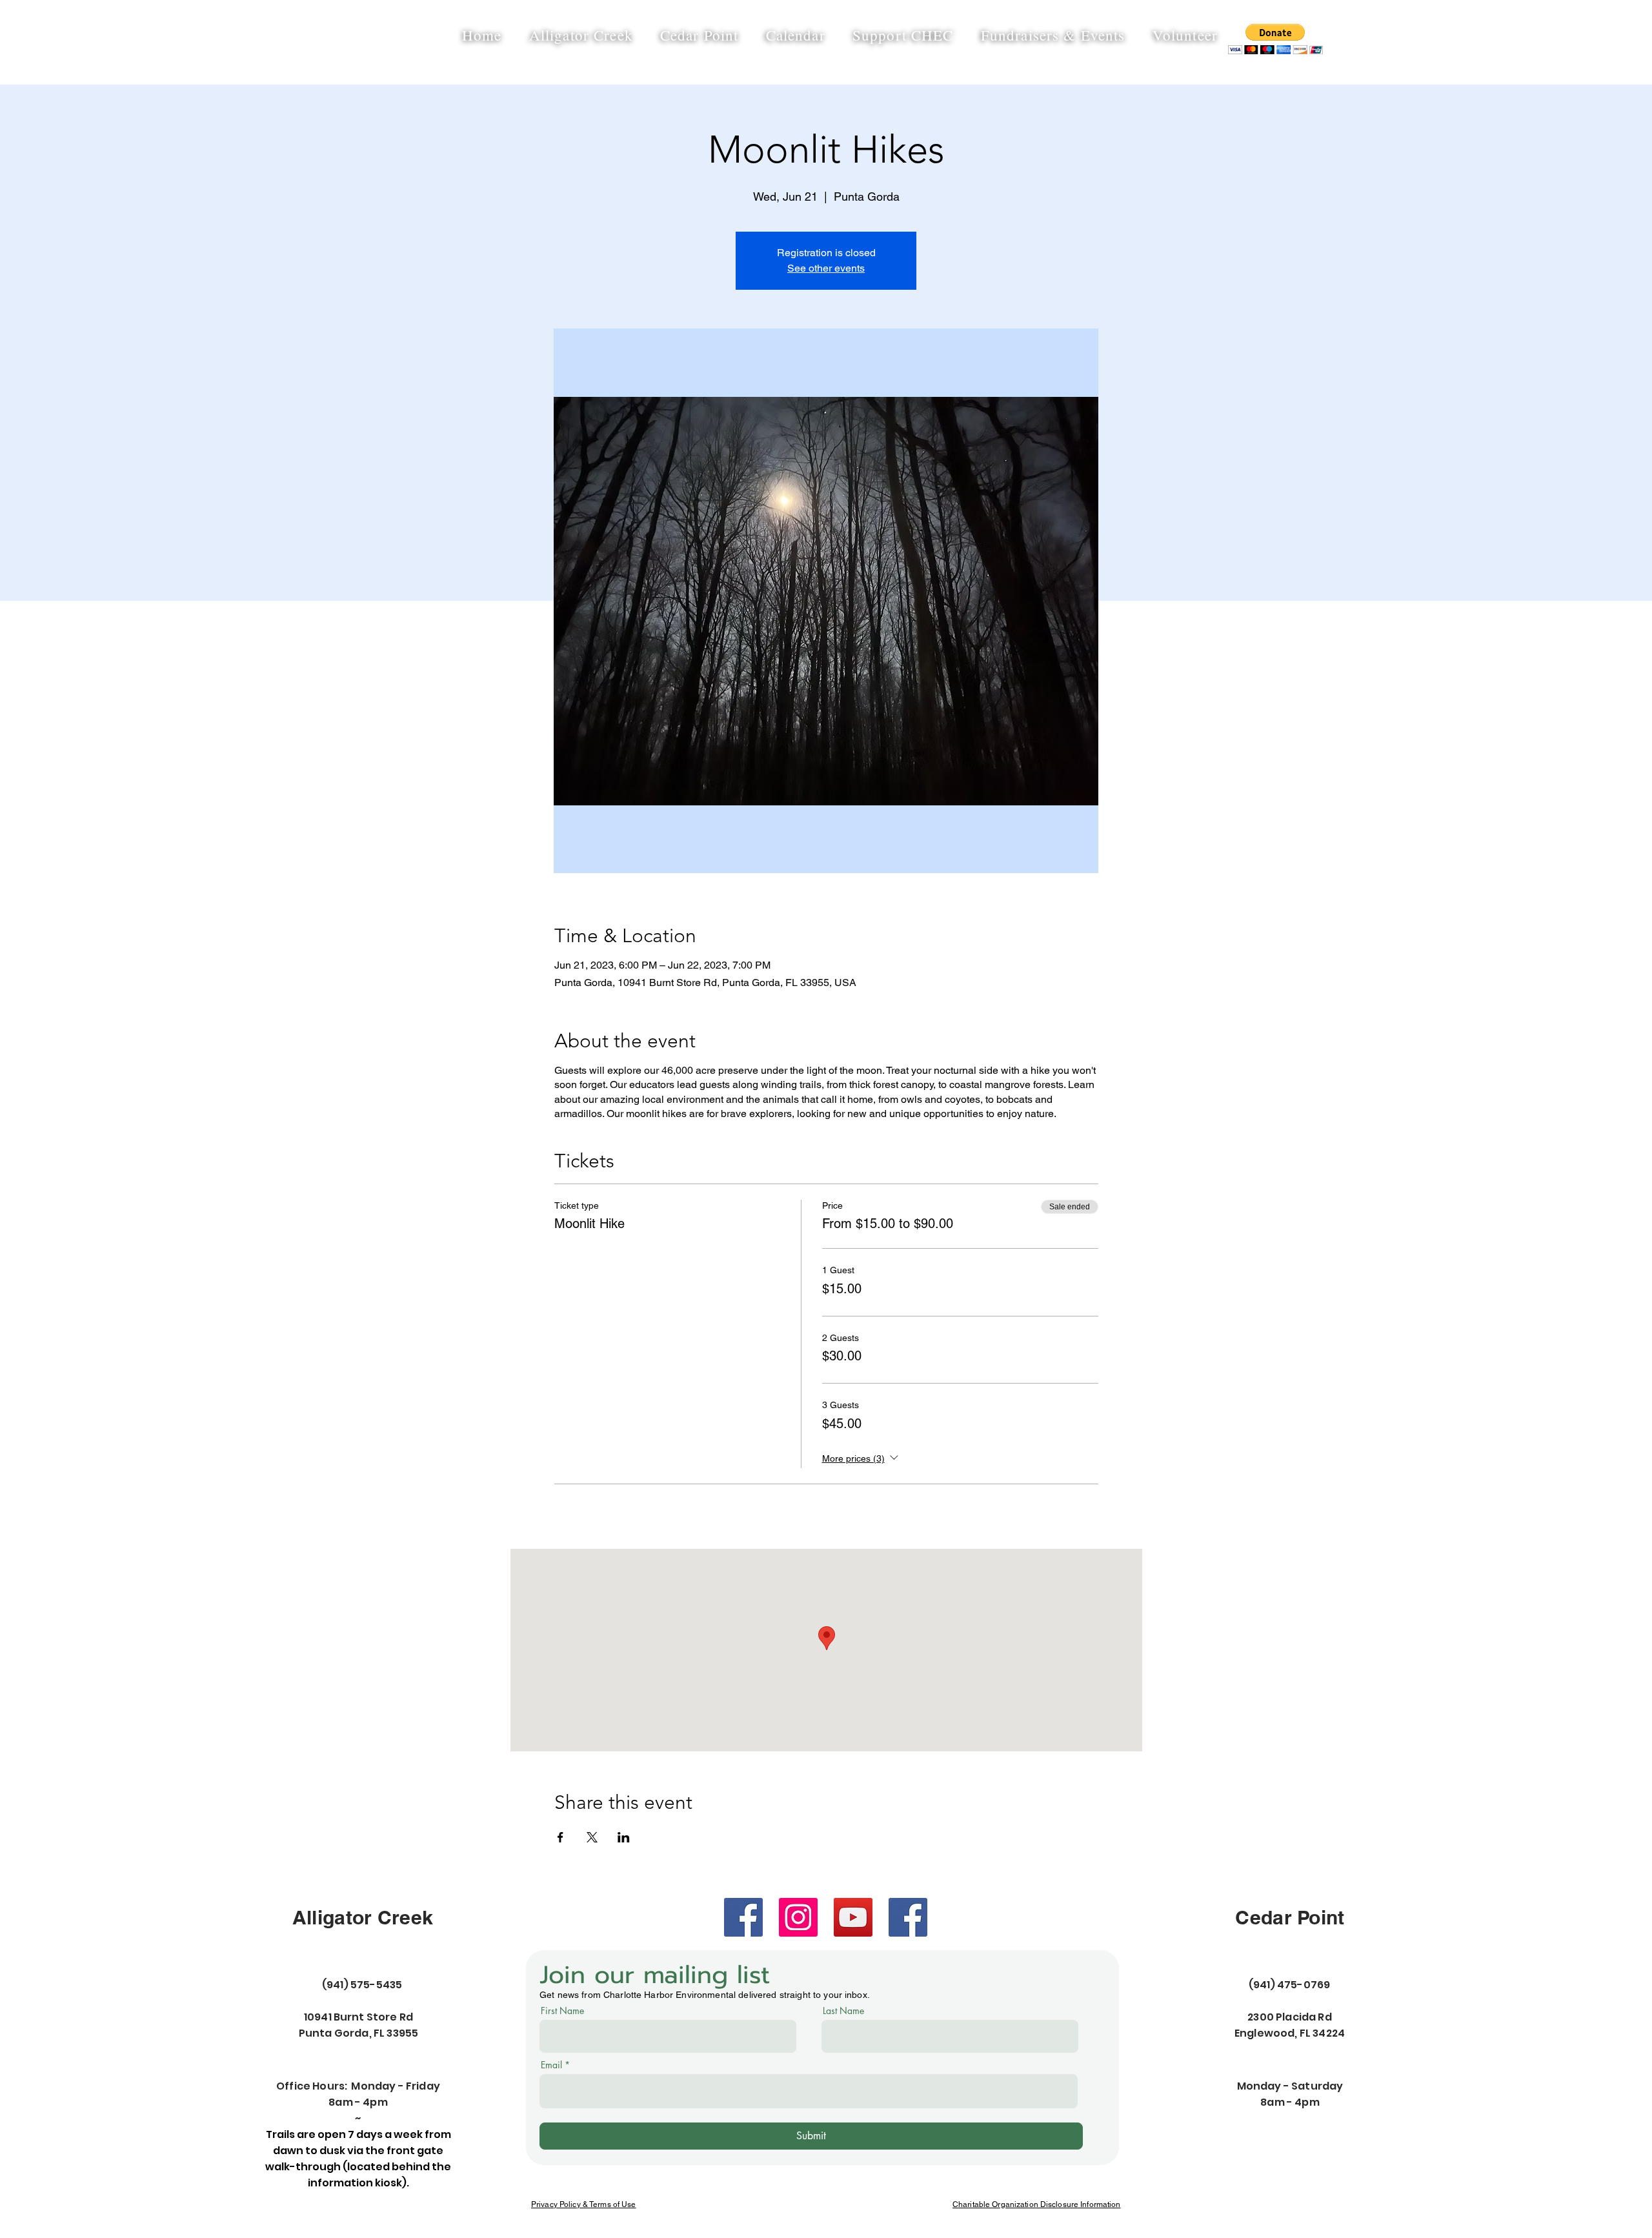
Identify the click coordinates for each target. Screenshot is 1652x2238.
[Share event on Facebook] (560, 1837)
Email (551, 2065)
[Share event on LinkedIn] (624, 1837)
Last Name (843, 2011)
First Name (562, 2011)
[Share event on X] (592, 1837)
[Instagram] (798, 1917)
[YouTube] (853, 1917)
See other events (826, 268)
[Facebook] (743, 1917)
